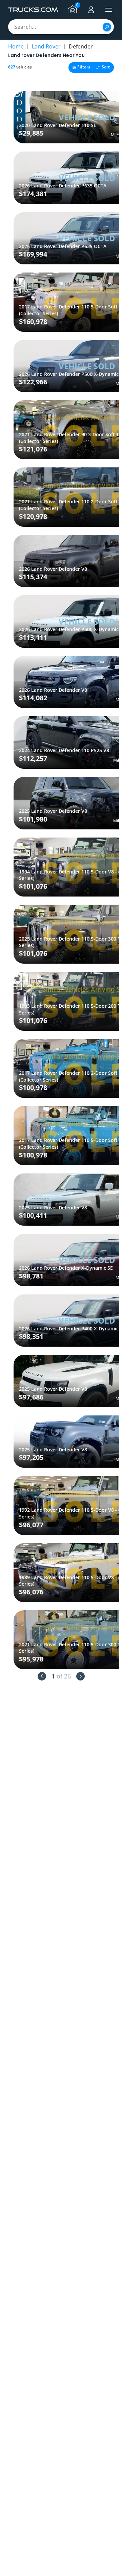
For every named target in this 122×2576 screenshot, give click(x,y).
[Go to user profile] (91, 10)
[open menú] (109, 10)
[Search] (107, 27)
